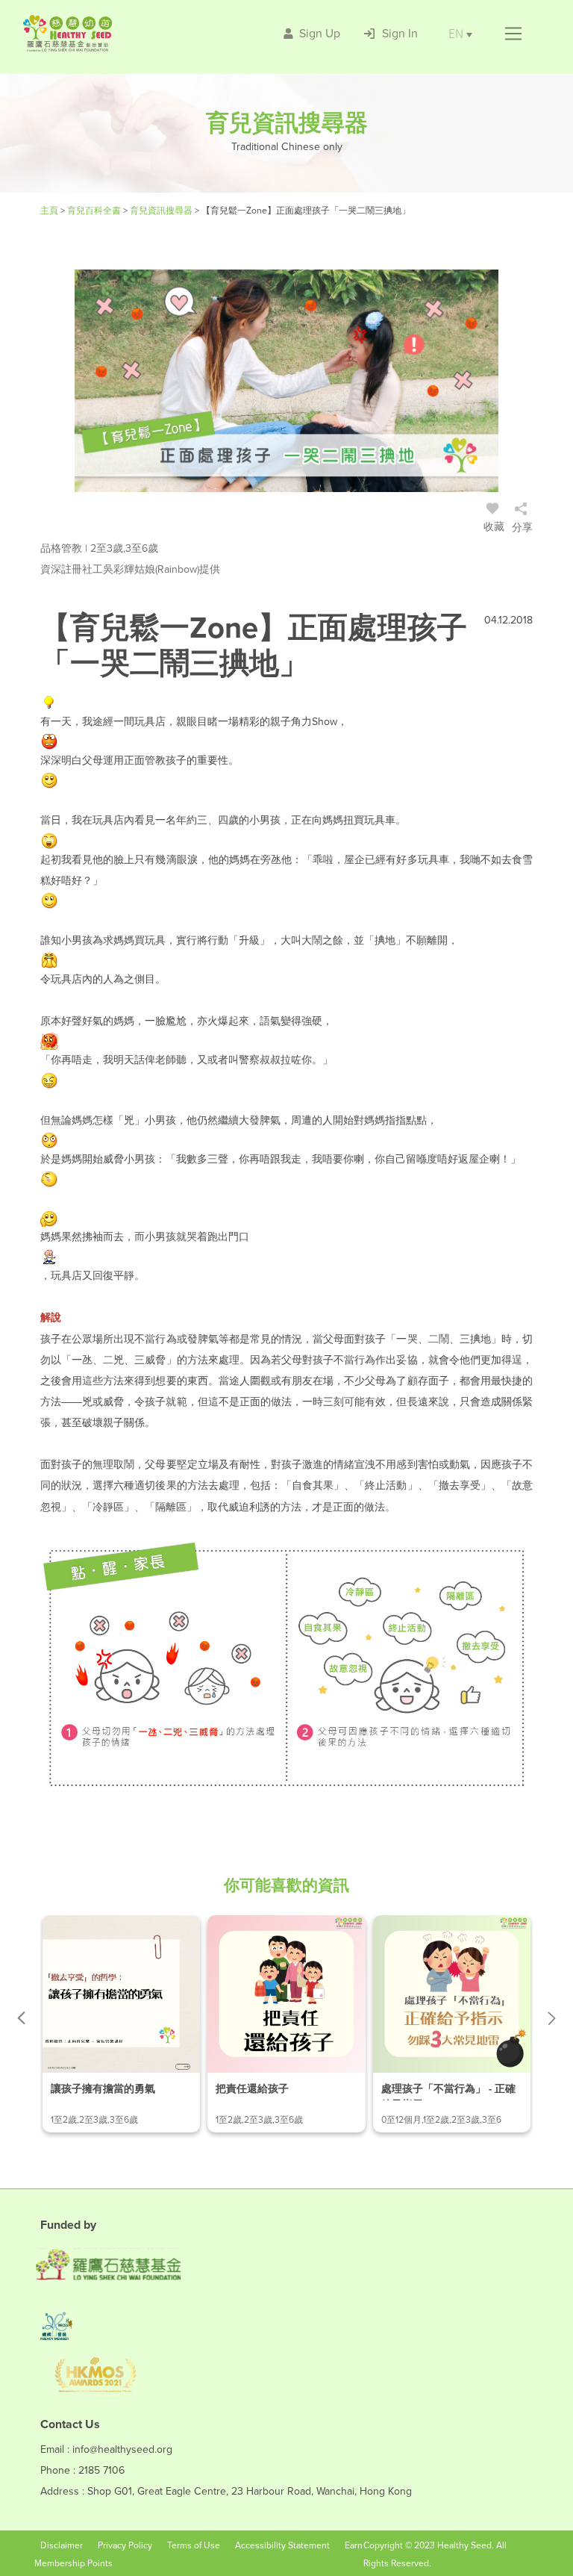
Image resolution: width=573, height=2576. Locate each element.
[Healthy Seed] (110, 33)
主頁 (50, 211)
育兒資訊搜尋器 (162, 211)
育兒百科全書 (95, 211)
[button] (513, 34)
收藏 (494, 527)
